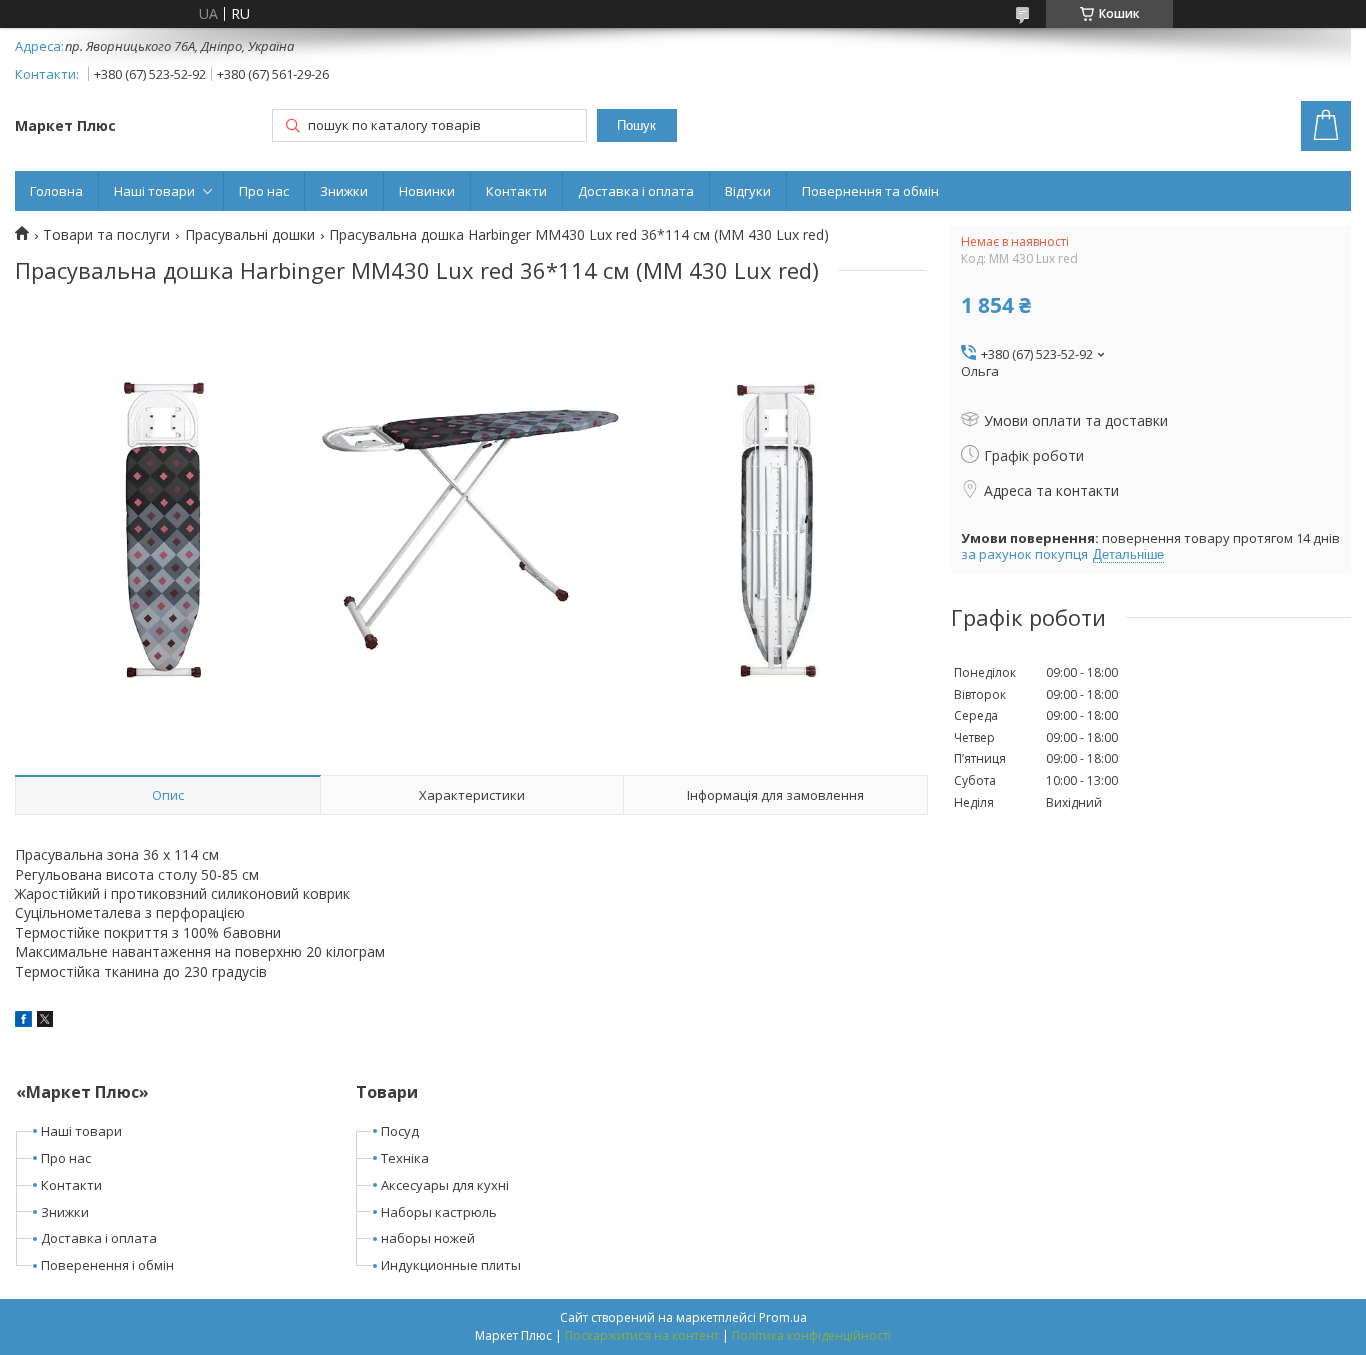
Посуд (400, 1131)
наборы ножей (428, 1238)
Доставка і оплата (636, 191)
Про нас (264, 191)
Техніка (405, 1158)
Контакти (516, 191)
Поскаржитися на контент (642, 1335)
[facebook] (23, 1021)
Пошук (636, 125)
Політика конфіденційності (811, 1335)
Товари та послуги (106, 235)
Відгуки (748, 191)
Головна (56, 191)
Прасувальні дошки (250, 235)
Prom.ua (783, 1317)
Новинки (427, 191)
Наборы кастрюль (439, 1212)
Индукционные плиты (451, 1265)
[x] (45, 1021)
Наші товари (154, 191)
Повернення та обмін (870, 191)
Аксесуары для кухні (445, 1185)
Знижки (344, 191)
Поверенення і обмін (107, 1265)
